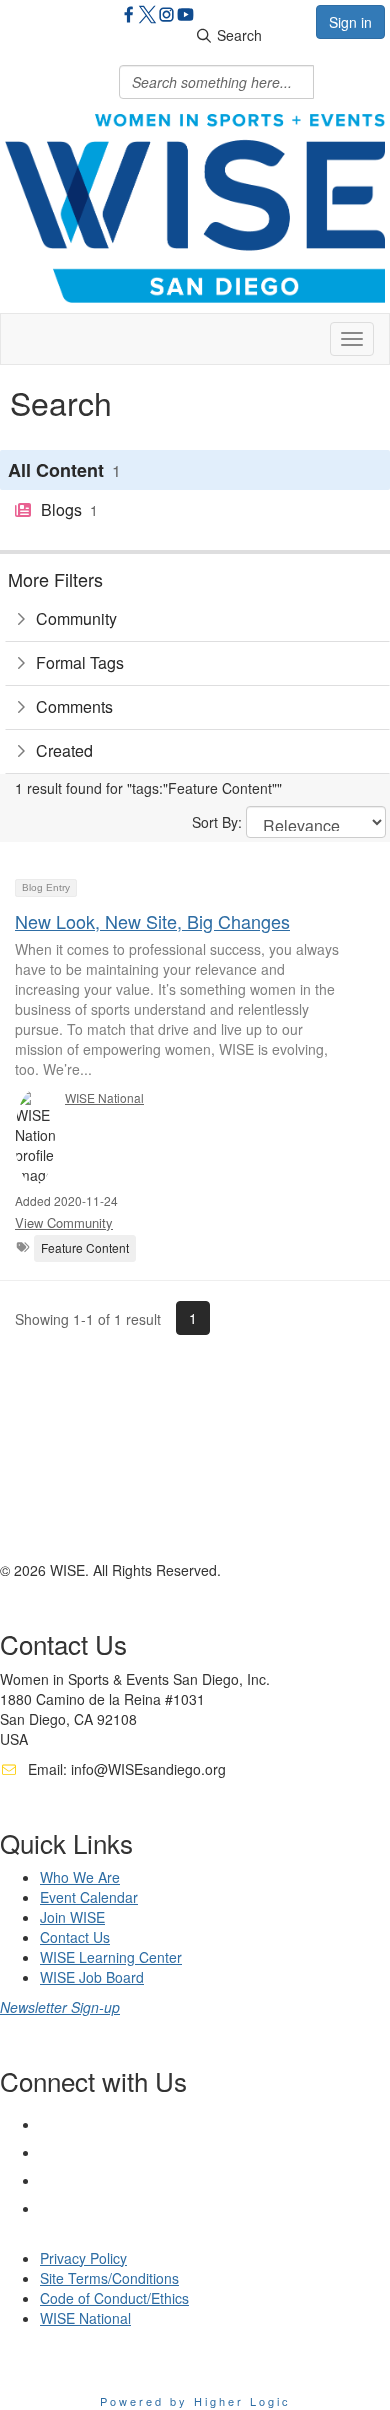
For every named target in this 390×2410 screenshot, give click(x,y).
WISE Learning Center (111, 1957)
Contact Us (75, 1937)
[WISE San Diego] (185, 16)
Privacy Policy (83, 2258)
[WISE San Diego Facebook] (128, 16)
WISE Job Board (92, 1977)
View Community (64, 1222)
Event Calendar (89, 1897)
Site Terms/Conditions (109, 2278)
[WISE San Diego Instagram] (166, 16)
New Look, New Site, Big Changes (152, 921)
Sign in (350, 22)
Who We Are (80, 1877)
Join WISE (72, 1917)
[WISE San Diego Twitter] (147, 16)
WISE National (104, 1097)
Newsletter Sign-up (60, 2007)
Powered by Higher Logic (195, 2401)
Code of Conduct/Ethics (114, 2298)
